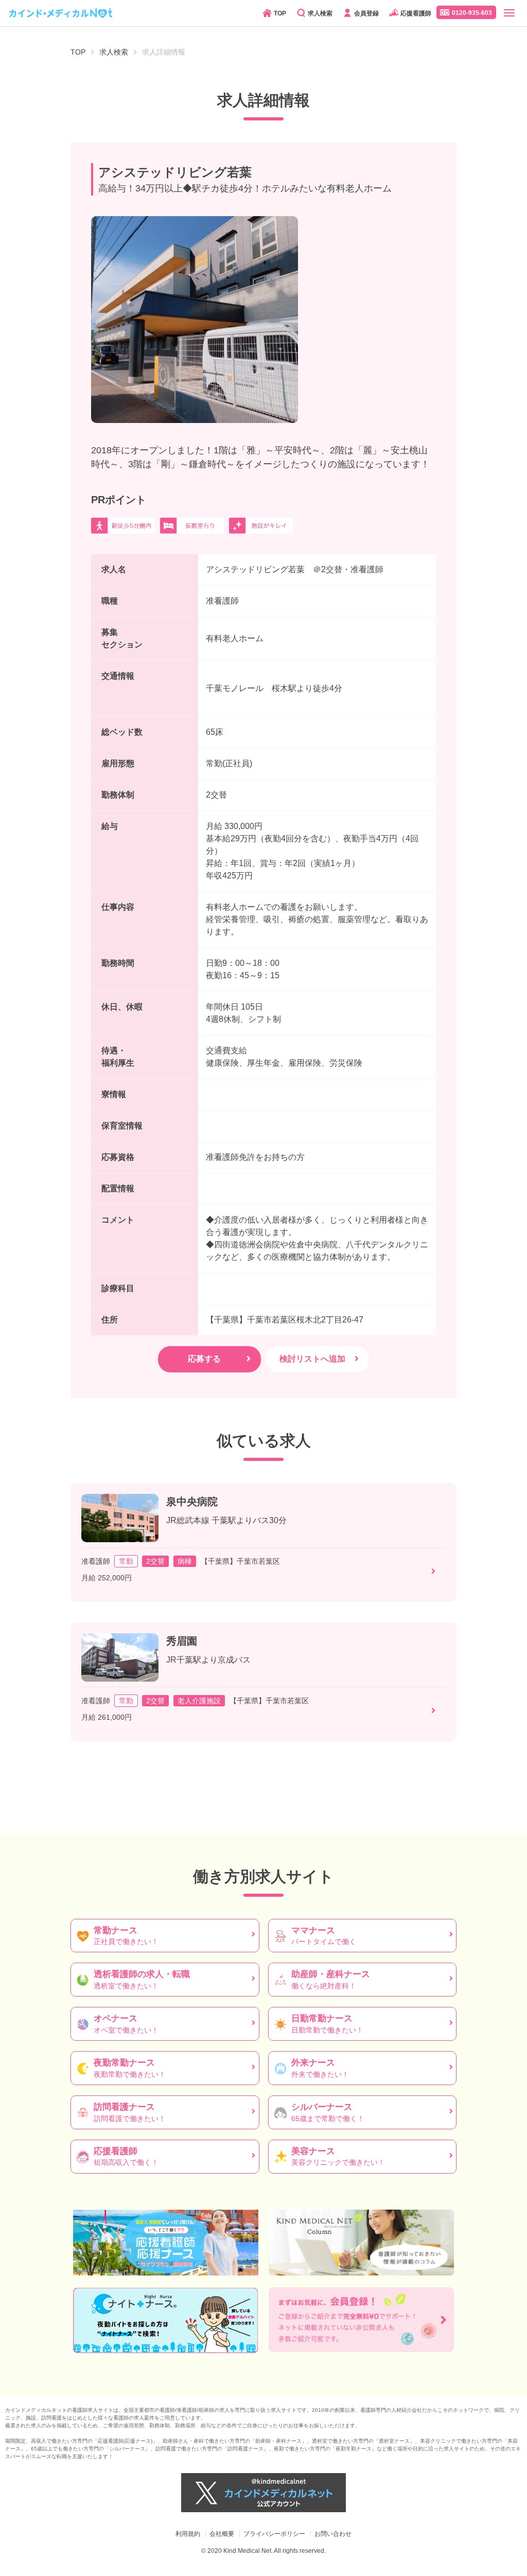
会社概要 (222, 2534)
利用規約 (188, 2534)
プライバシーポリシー (274, 2534)
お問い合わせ (333, 2534)
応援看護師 (416, 13)
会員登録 (366, 13)
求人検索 (320, 13)
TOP (280, 13)
